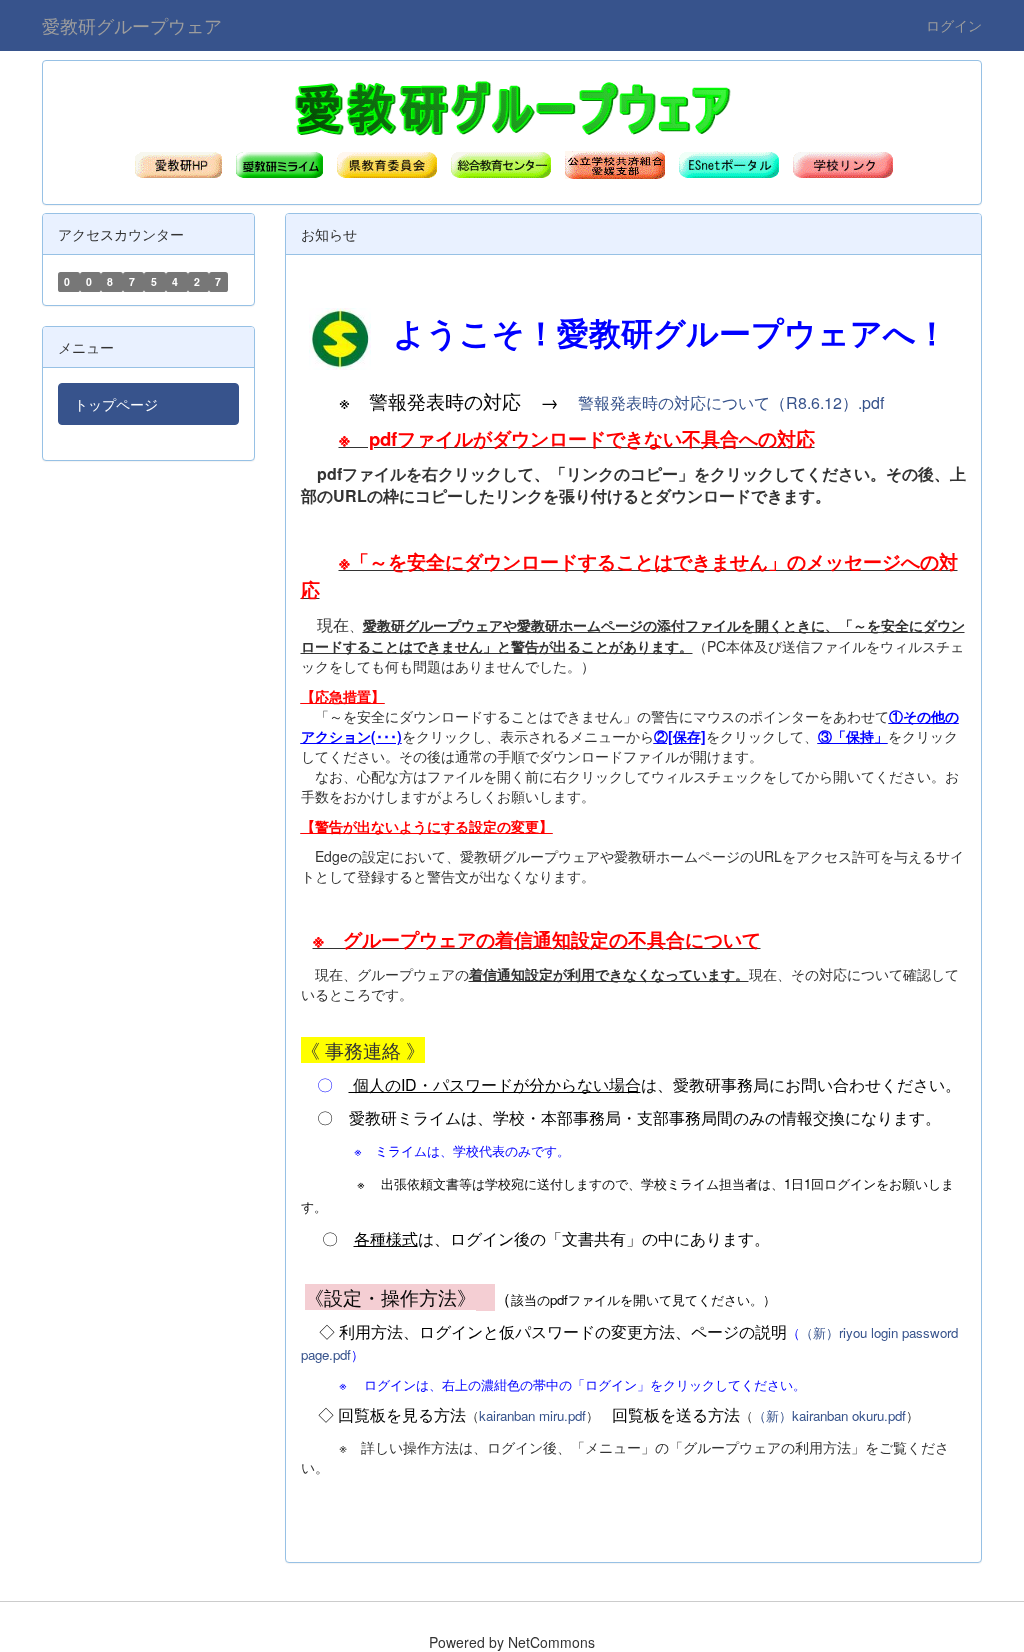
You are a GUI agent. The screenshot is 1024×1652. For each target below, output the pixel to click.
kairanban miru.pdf (532, 1415)
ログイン (954, 25)
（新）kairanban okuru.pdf (829, 1415)
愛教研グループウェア (132, 25)
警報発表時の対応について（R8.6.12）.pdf (731, 402)
